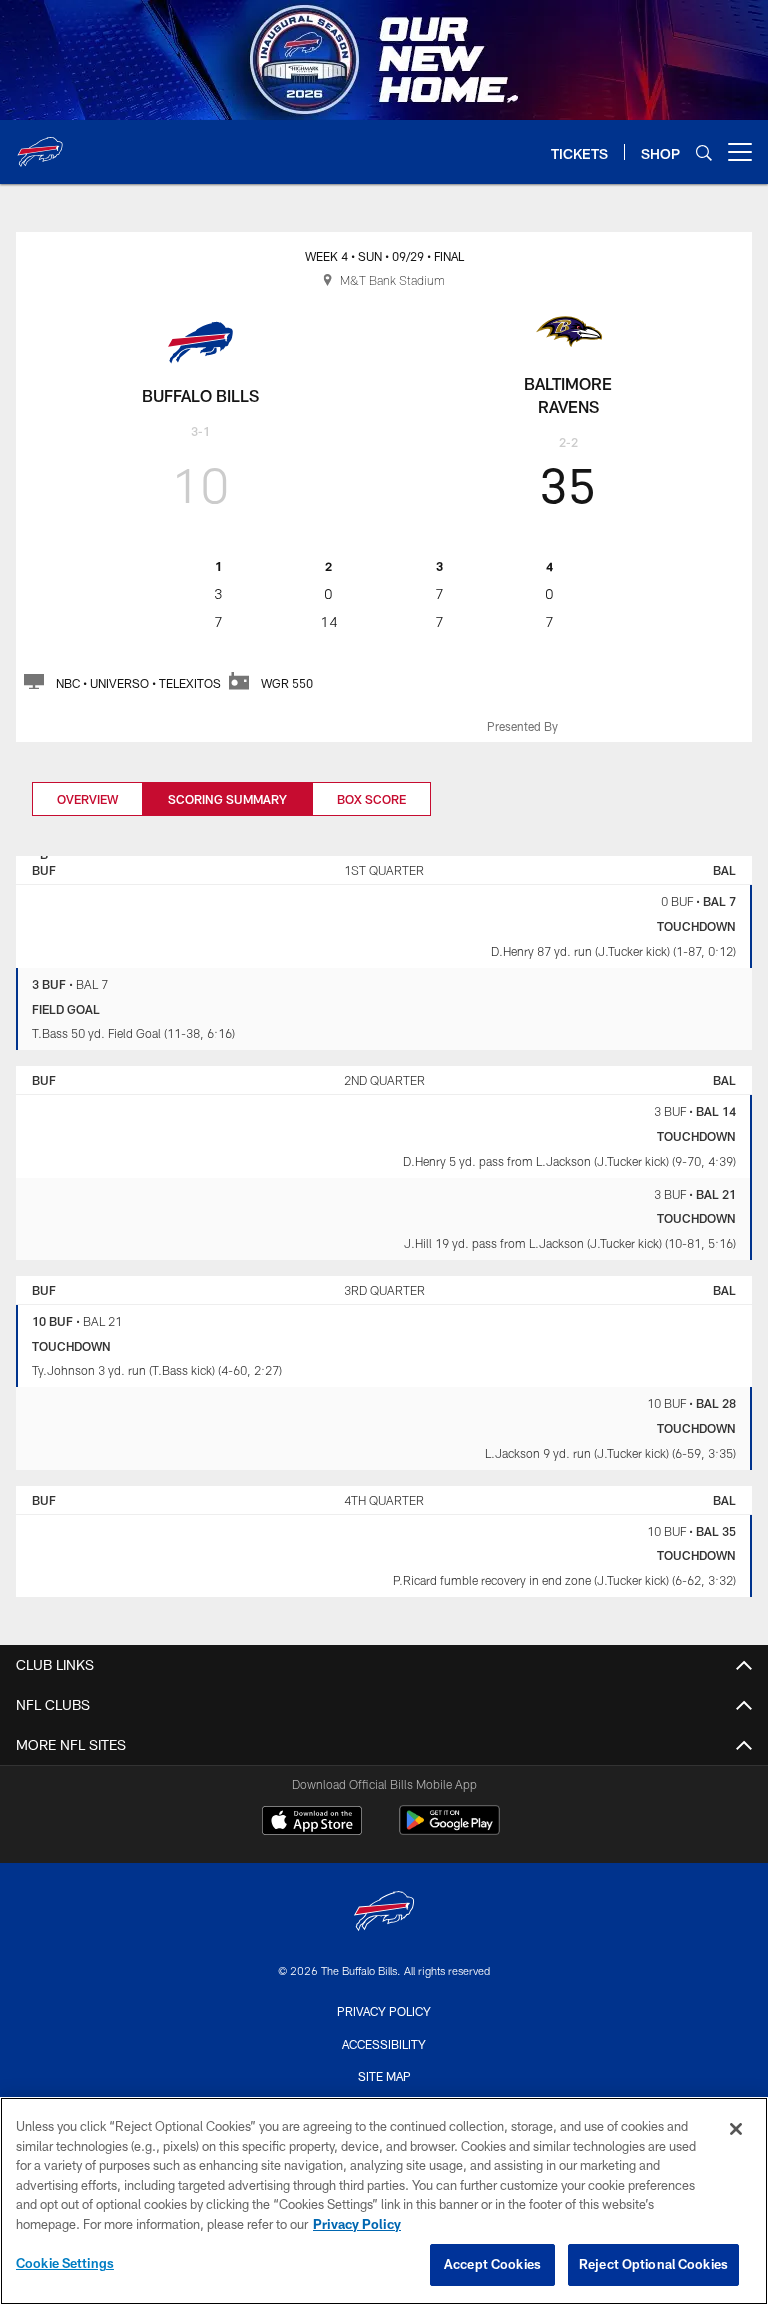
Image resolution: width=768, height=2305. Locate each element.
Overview (87, 799)
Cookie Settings (65, 2263)
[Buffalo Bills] (384, 1913)
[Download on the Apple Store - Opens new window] (312, 1823)
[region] (384, 2201)
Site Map (384, 2076)
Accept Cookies (492, 2264)
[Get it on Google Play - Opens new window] (449, 1830)
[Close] (736, 2129)
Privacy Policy (384, 2011)
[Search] (704, 152)
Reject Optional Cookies (653, 2264)
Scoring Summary (227, 799)
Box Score (371, 799)
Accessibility (384, 2044)
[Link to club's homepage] (40, 144)
